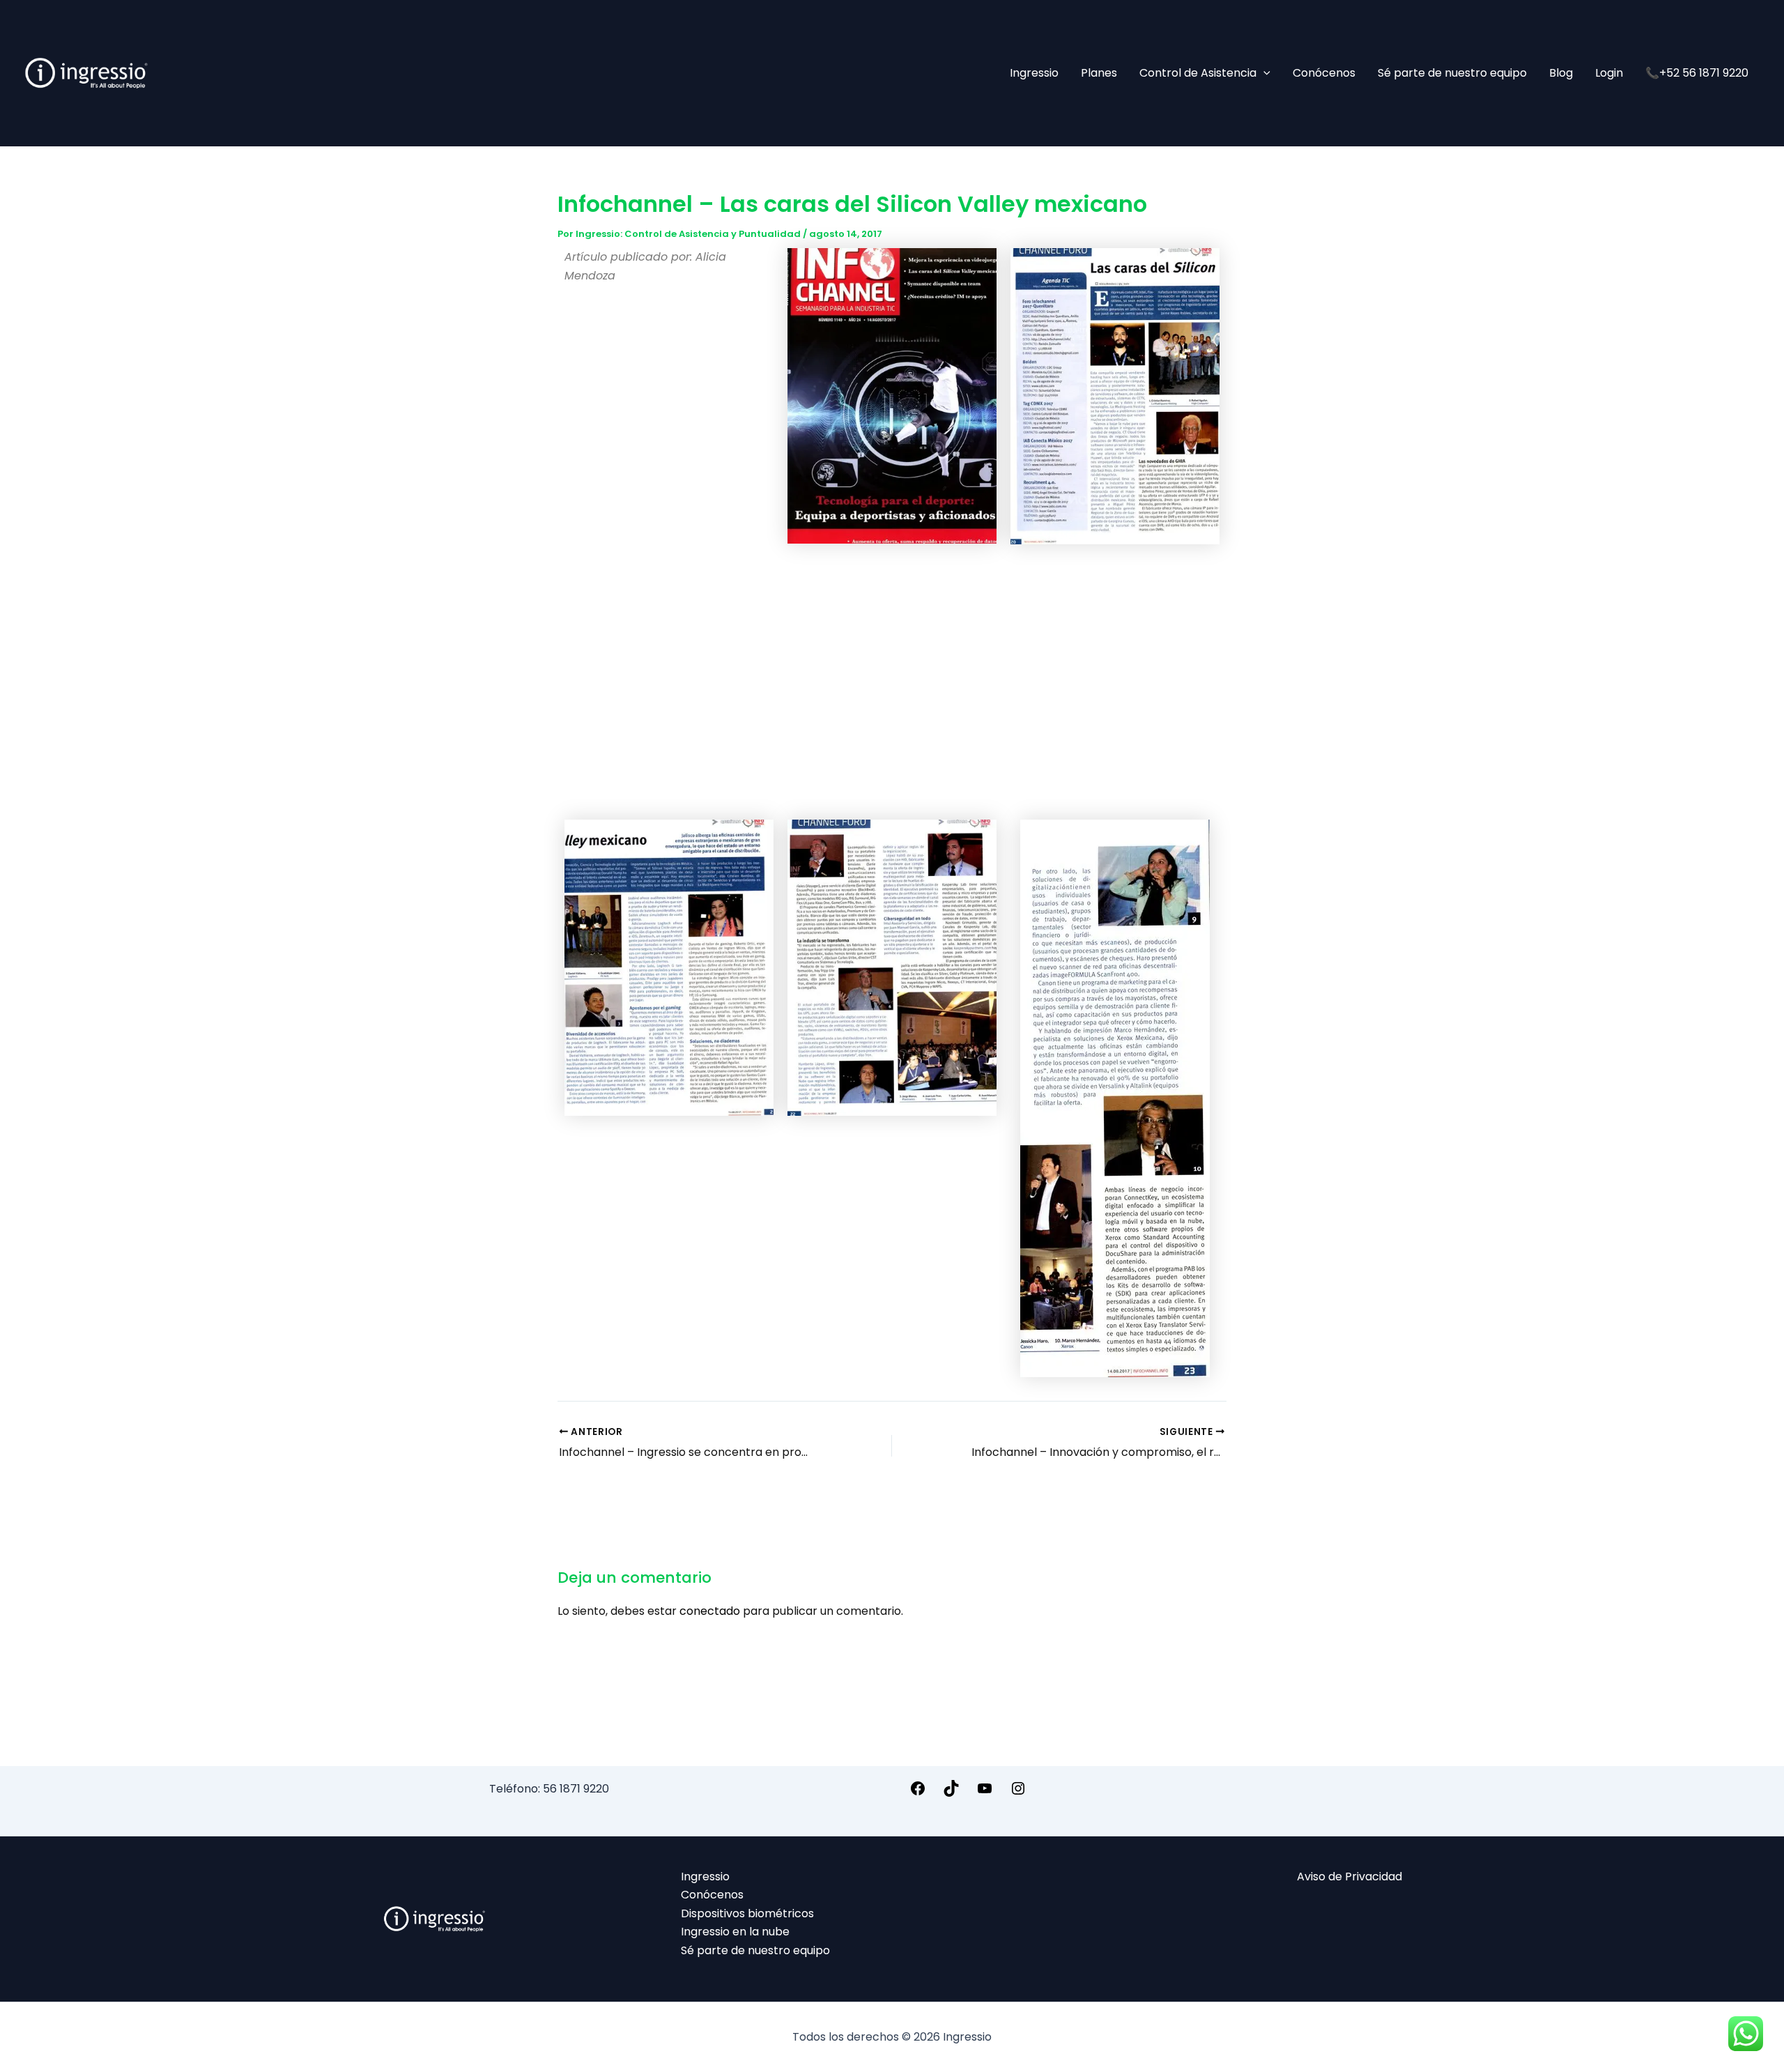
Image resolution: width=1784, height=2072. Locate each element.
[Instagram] (1018, 1793)
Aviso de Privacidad (1349, 1877)
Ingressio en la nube (735, 1932)
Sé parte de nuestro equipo (1452, 73)
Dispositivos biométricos (747, 1913)
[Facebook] (918, 1793)
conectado (710, 1611)
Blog (1561, 73)
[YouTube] (985, 1793)
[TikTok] (951, 1793)
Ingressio (1034, 73)
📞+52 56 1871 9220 (1697, 73)
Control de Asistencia (1198, 73)
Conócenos (1324, 73)
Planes (1099, 73)
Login (1609, 73)
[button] (1263, 73)
